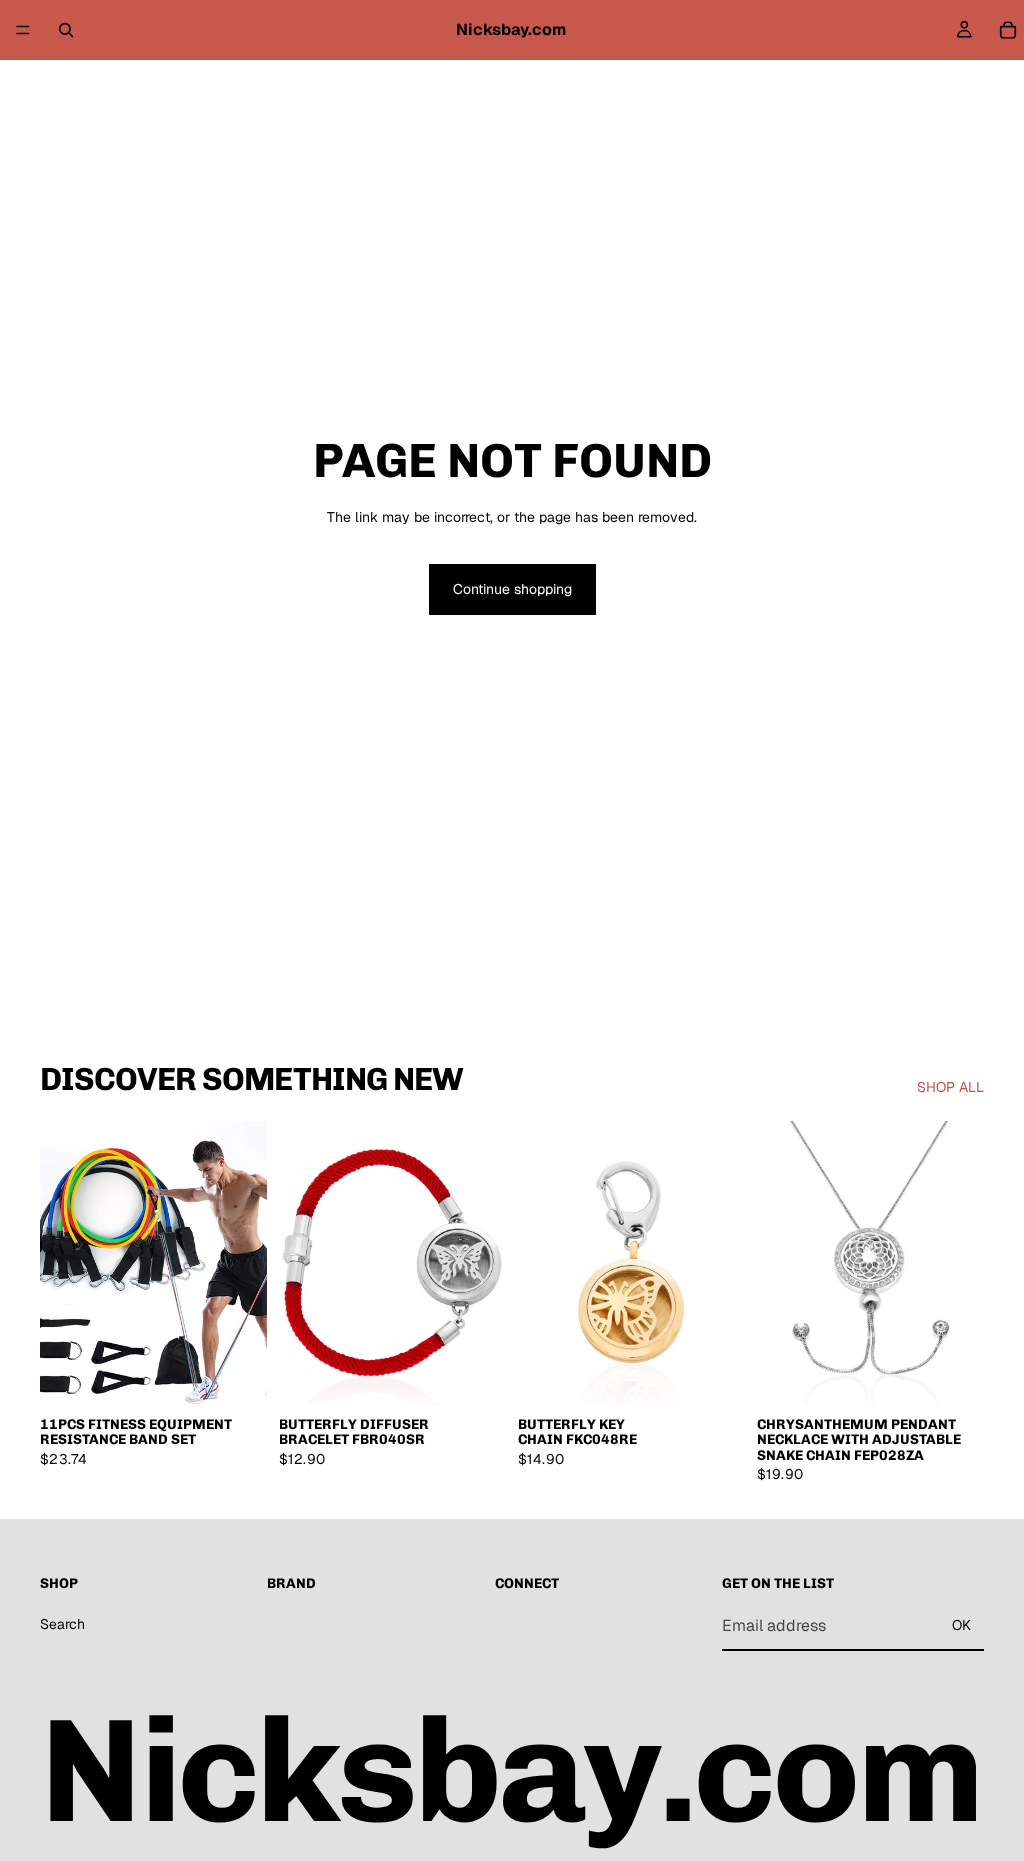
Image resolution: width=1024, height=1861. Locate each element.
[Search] (66, 30)
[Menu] (23, 30)
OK (961, 1625)
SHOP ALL (950, 1087)
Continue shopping (512, 589)
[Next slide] (245, 1263)
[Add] (236, 1374)
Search (62, 1623)
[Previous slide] (62, 1263)
